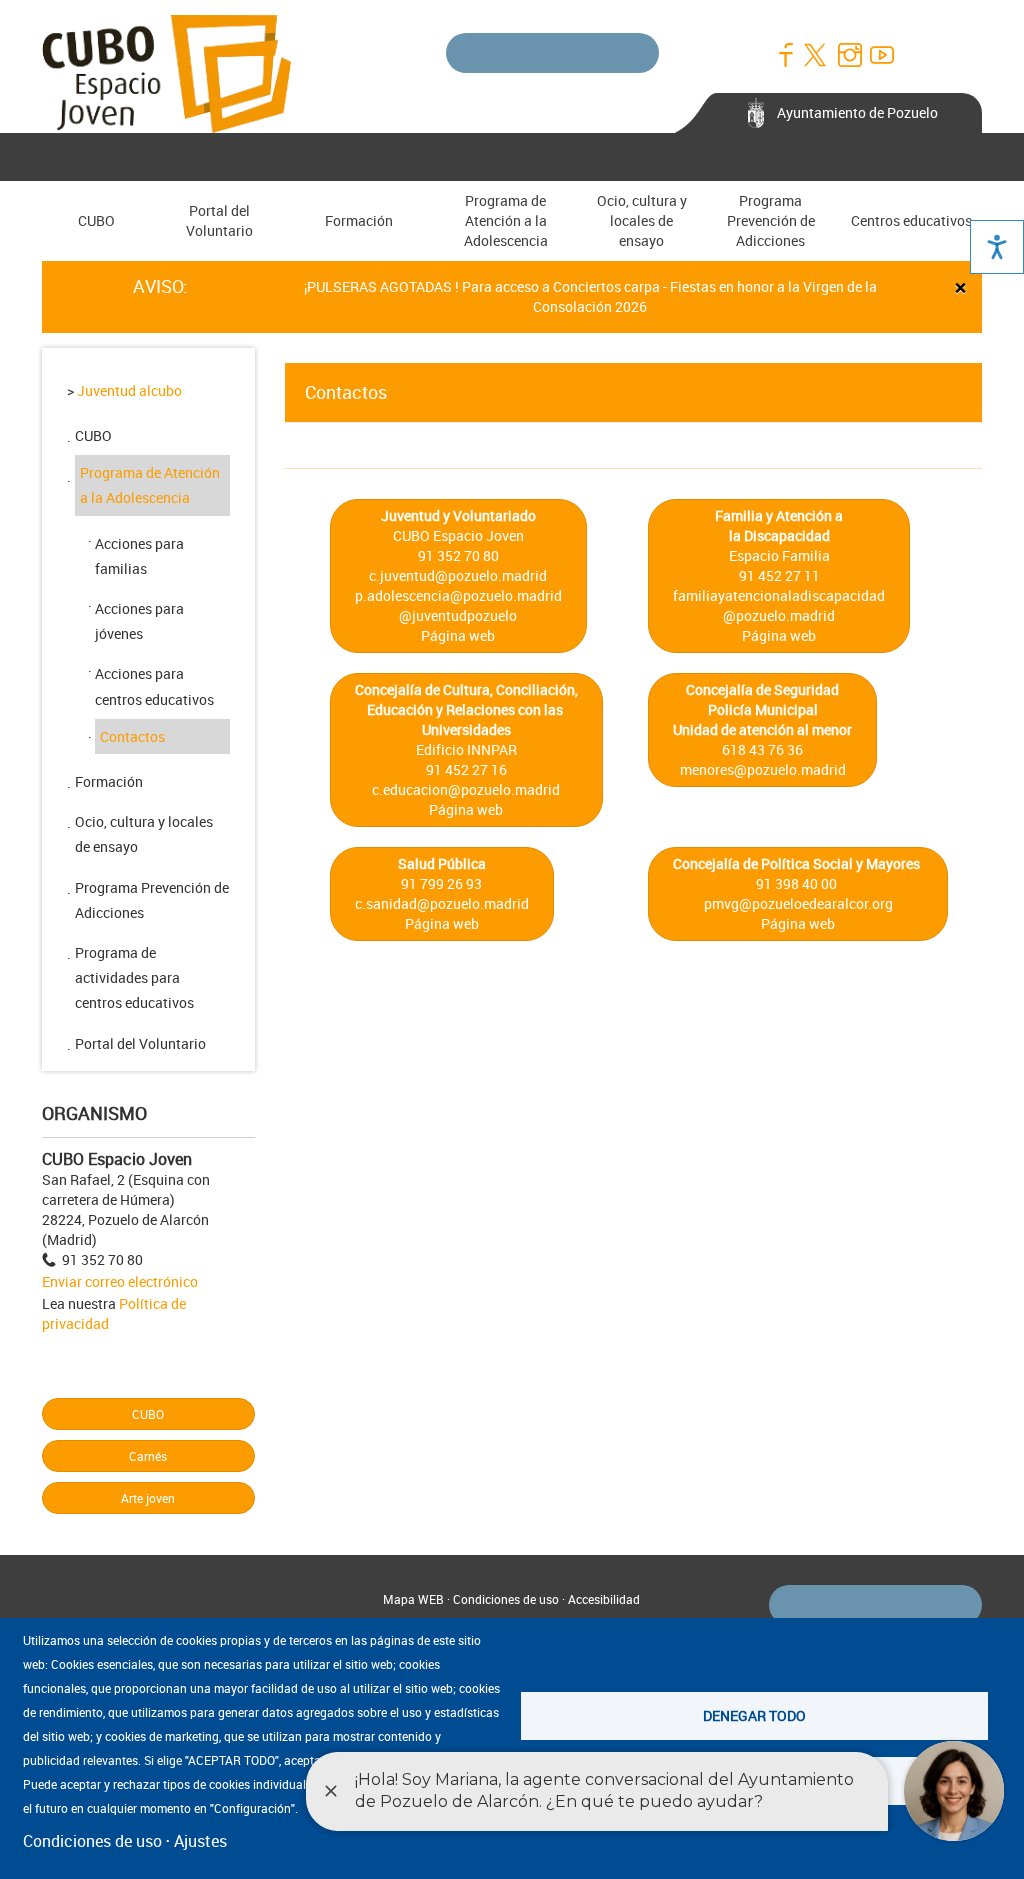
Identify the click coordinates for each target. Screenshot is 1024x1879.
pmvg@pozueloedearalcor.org (798, 903)
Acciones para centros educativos (154, 686)
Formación (359, 220)
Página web (458, 635)
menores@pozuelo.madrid (763, 769)
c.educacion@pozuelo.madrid (466, 789)
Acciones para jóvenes (139, 621)
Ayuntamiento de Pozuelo (857, 112)
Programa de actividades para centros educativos (134, 977)
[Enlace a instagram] (849, 55)
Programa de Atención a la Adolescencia (506, 220)
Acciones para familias (139, 556)
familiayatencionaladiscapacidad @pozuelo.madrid (779, 605)
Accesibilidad (604, 1599)
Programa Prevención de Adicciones (771, 220)
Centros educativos (911, 220)
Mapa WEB (413, 1599)
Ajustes (200, 1841)
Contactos (132, 736)
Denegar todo (754, 1715)
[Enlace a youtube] (881, 55)
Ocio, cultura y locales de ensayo (642, 220)
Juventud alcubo (129, 390)
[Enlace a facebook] (785, 55)
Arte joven (148, 1498)
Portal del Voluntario (219, 220)
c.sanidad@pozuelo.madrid (442, 903)
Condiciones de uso (506, 1599)
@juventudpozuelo (458, 615)
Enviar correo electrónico (120, 1281)
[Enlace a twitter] (817, 55)
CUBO (96, 220)
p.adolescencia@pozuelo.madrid (458, 595)
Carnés (148, 1456)
